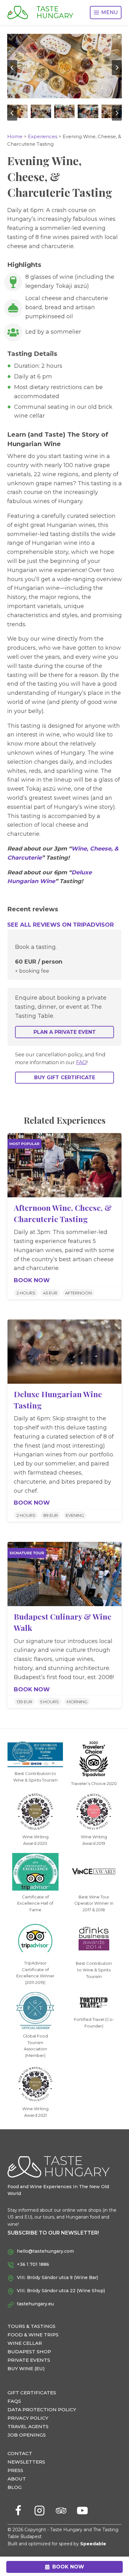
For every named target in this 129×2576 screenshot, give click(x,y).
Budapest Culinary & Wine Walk (63, 1622)
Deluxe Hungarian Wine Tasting (58, 1400)
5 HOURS (49, 1702)
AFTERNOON (78, 1293)
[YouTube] (82, 2511)
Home (15, 136)
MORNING (77, 1702)
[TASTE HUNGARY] (22, 13)
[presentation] (64, 1165)
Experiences (43, 136)
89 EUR (51, 1515)
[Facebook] (18, 2511)
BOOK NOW (32, 1281)
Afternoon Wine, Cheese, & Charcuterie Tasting (63, 1213)
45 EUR (50, 1293)
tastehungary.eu (35, 2304)
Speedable (93, 2544)
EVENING (75, 1515)
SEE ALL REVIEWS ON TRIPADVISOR (61, 925)
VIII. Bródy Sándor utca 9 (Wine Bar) (57, 2277)
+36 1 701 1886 (33, 2264)
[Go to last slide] (12, 68)
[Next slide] (117, 68)
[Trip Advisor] (61, 2511)
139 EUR (24, 1702)
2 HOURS (26, 1293)
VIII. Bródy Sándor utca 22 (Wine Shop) (61, 2291)
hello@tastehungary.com (45, 2251)
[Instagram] (39, 2511)
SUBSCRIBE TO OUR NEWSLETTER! (53, 2233)
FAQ (81, 1062)
